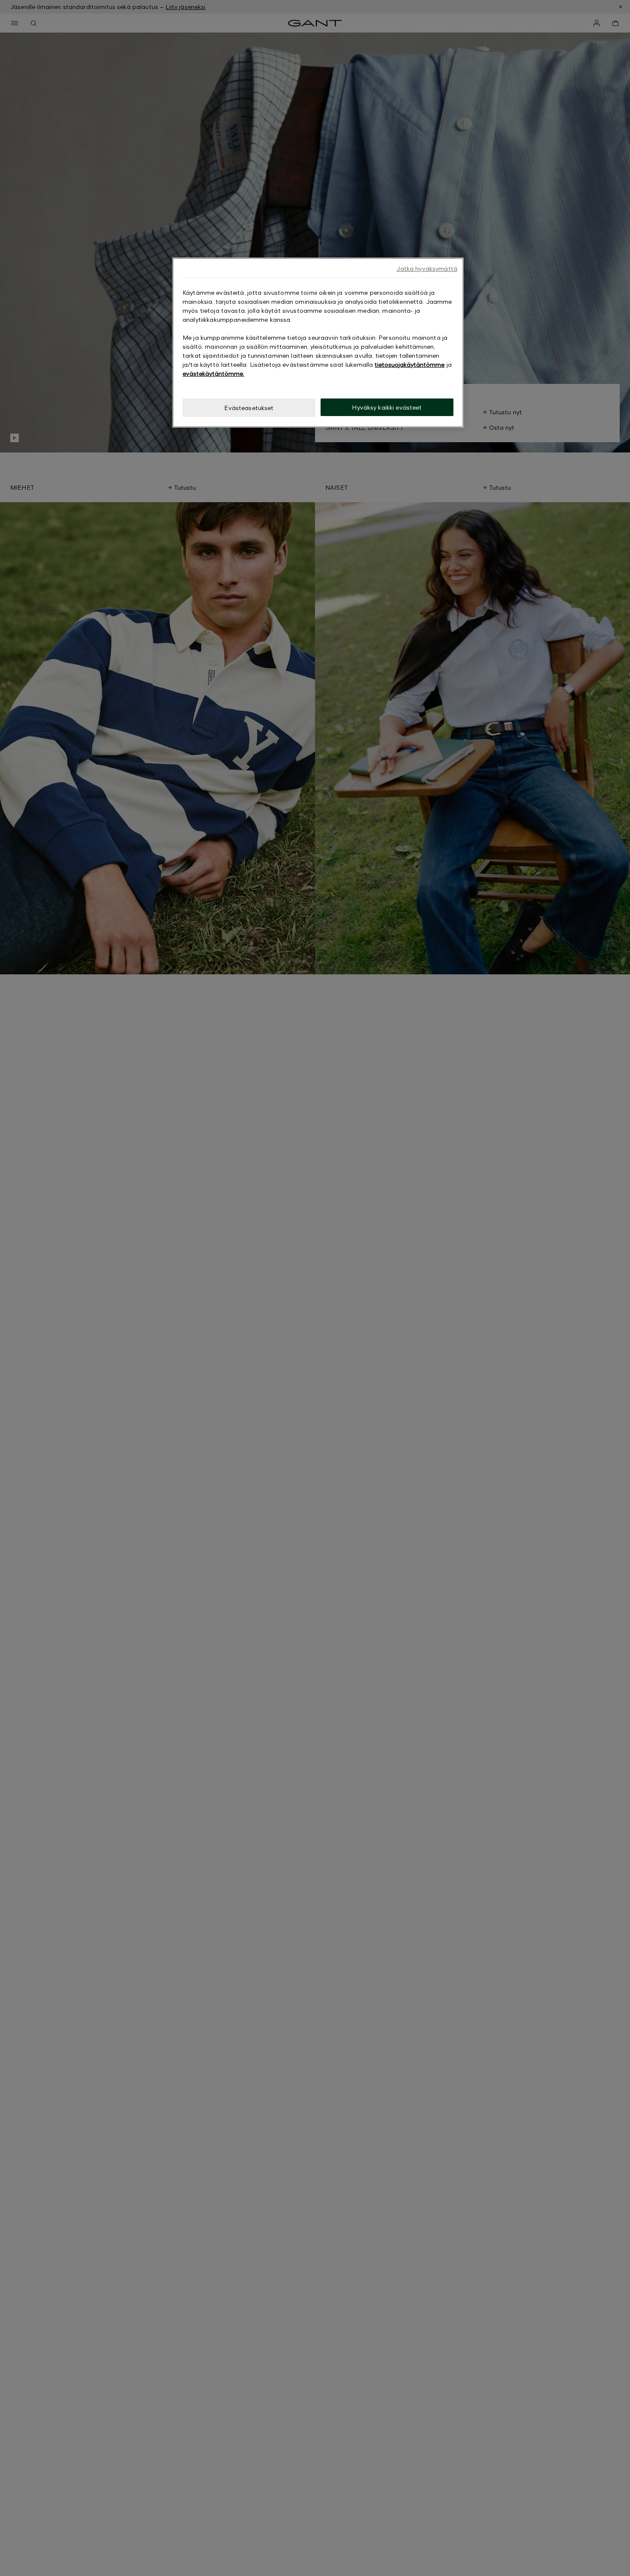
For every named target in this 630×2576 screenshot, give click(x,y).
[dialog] (318, 343)
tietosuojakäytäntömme (409, 364)
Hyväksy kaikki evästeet (387, 407)
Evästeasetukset (249, 408)
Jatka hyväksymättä (427, 268)
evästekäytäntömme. (213, 373)
